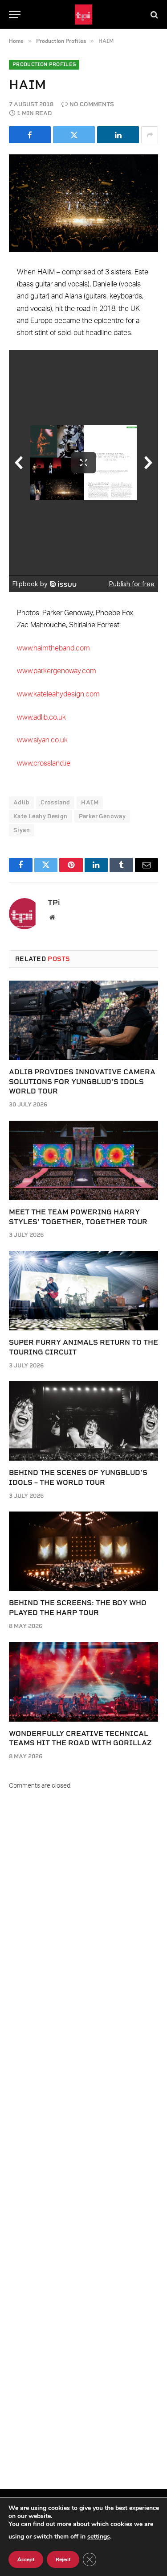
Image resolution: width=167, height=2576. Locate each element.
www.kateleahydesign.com (58, 694)
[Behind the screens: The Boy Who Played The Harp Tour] (83, 1551)
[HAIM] (83, 203)
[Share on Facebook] (30, 135)
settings (99, 2537)
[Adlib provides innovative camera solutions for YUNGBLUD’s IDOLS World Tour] (83, 1020)
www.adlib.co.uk (41, 717)
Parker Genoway (102, 816)
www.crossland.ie (44, 763)
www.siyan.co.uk (42, 740)
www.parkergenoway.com (57, 671)
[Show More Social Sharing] (150, 135)
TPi (54, 903)
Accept (26, 2559)
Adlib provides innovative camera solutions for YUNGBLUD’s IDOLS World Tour (82, 1082)
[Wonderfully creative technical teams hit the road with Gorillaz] (83, 1681)
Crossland (55, 802)
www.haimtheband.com (53, 648)
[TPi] (83, 14)
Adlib (21, 802)
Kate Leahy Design (41, 816)
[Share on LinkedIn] (118, 135)
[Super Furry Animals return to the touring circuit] (83, 1291)
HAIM (90, 802)
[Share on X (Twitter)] (74, 135)
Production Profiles (44, 64)
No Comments (92, 104)
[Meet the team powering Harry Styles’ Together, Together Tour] (83, 1160)
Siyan (22, 830)
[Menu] (15, 14)
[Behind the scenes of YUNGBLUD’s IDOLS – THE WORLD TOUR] (83, 1421)
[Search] (153, 14)
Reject (63, 2559)
